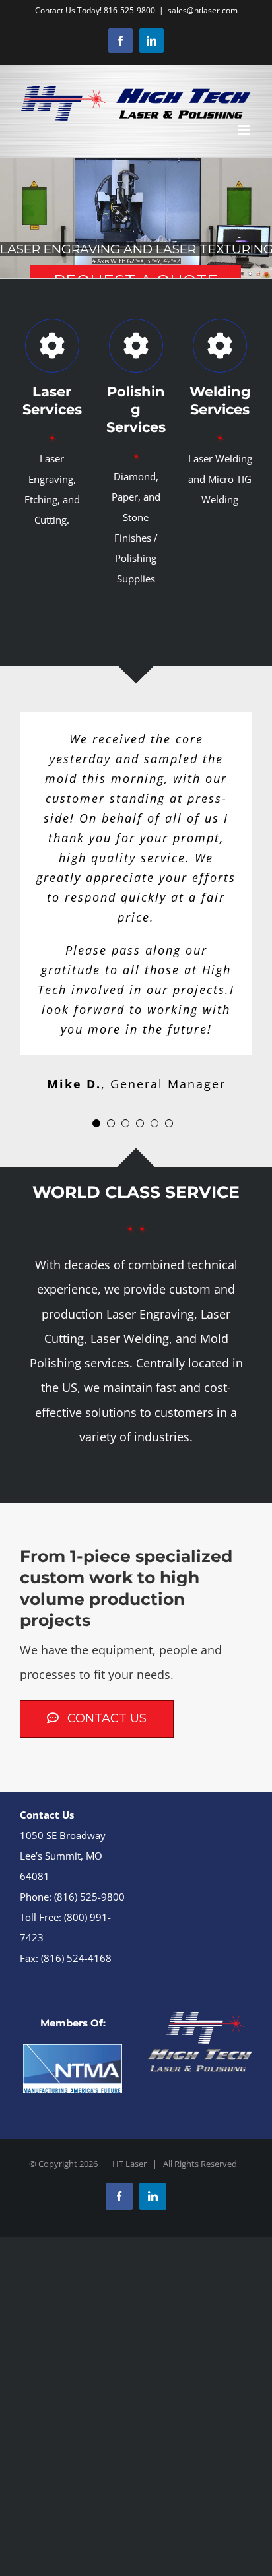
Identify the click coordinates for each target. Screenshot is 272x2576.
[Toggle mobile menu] (245, 130)
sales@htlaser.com (203, 10)
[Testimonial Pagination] (96, 1123)
